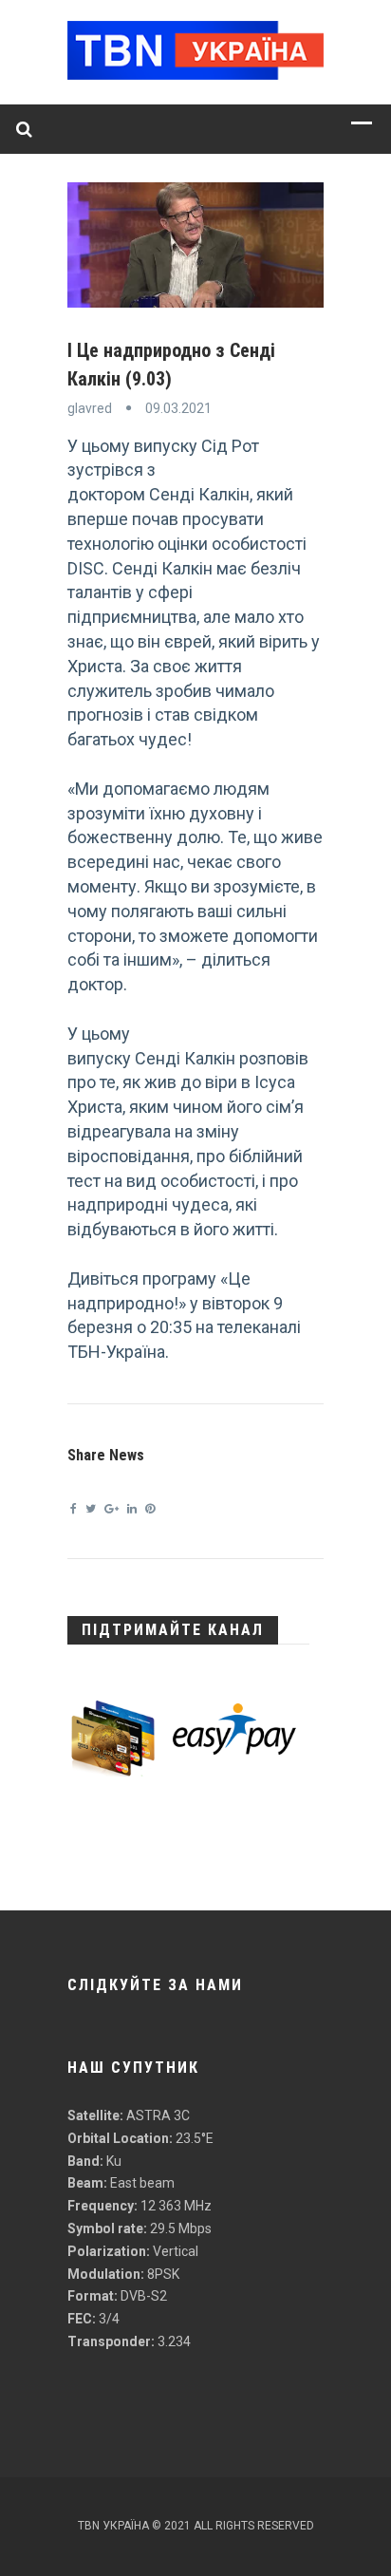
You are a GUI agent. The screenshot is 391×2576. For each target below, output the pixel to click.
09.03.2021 (178, 408)
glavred (90, 408)
